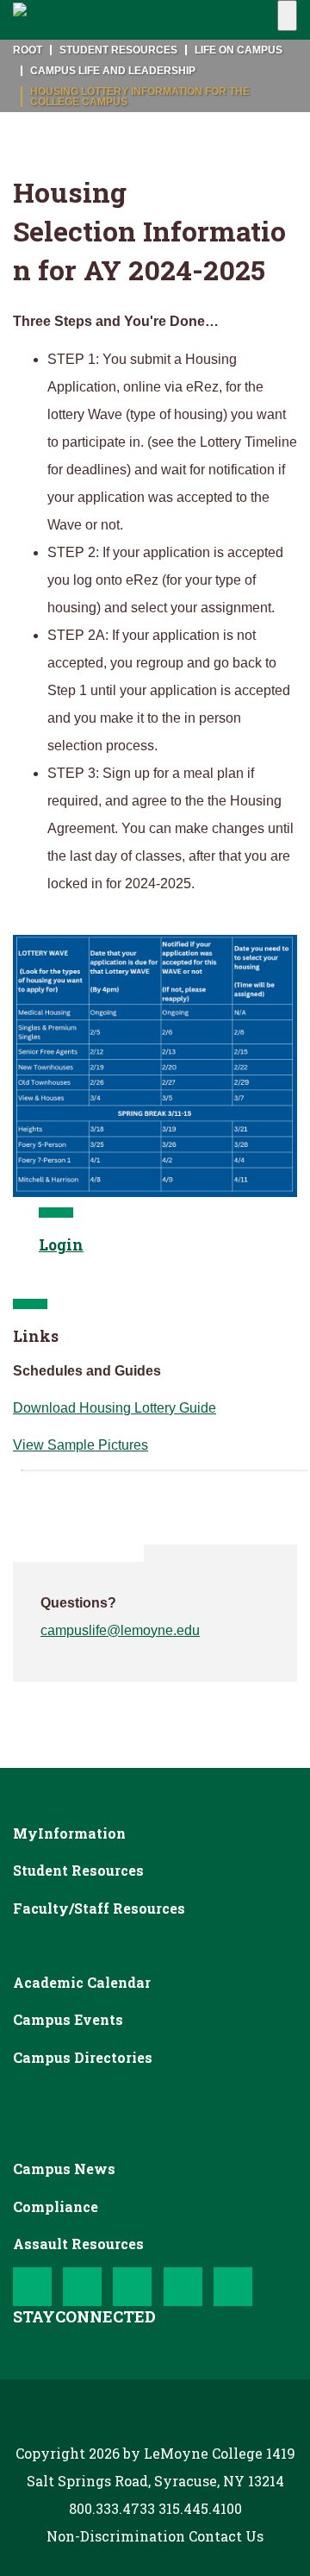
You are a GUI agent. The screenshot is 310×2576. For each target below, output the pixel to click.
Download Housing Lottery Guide (115, 1408)
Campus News (64, 2169)
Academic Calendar (82, 1982)
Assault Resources (78, 2244)
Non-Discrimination (116, 2536)
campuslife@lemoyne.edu (120, 1630)
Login (61, 1245)
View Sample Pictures (81, 1445)
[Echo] (36, 20)
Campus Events (68, 2019)
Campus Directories (83, 2057)
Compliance (56, 2206)
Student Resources (78, 1870)
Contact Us (226, 2536)
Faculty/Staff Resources (99, 1908)
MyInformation (69, 1833)
